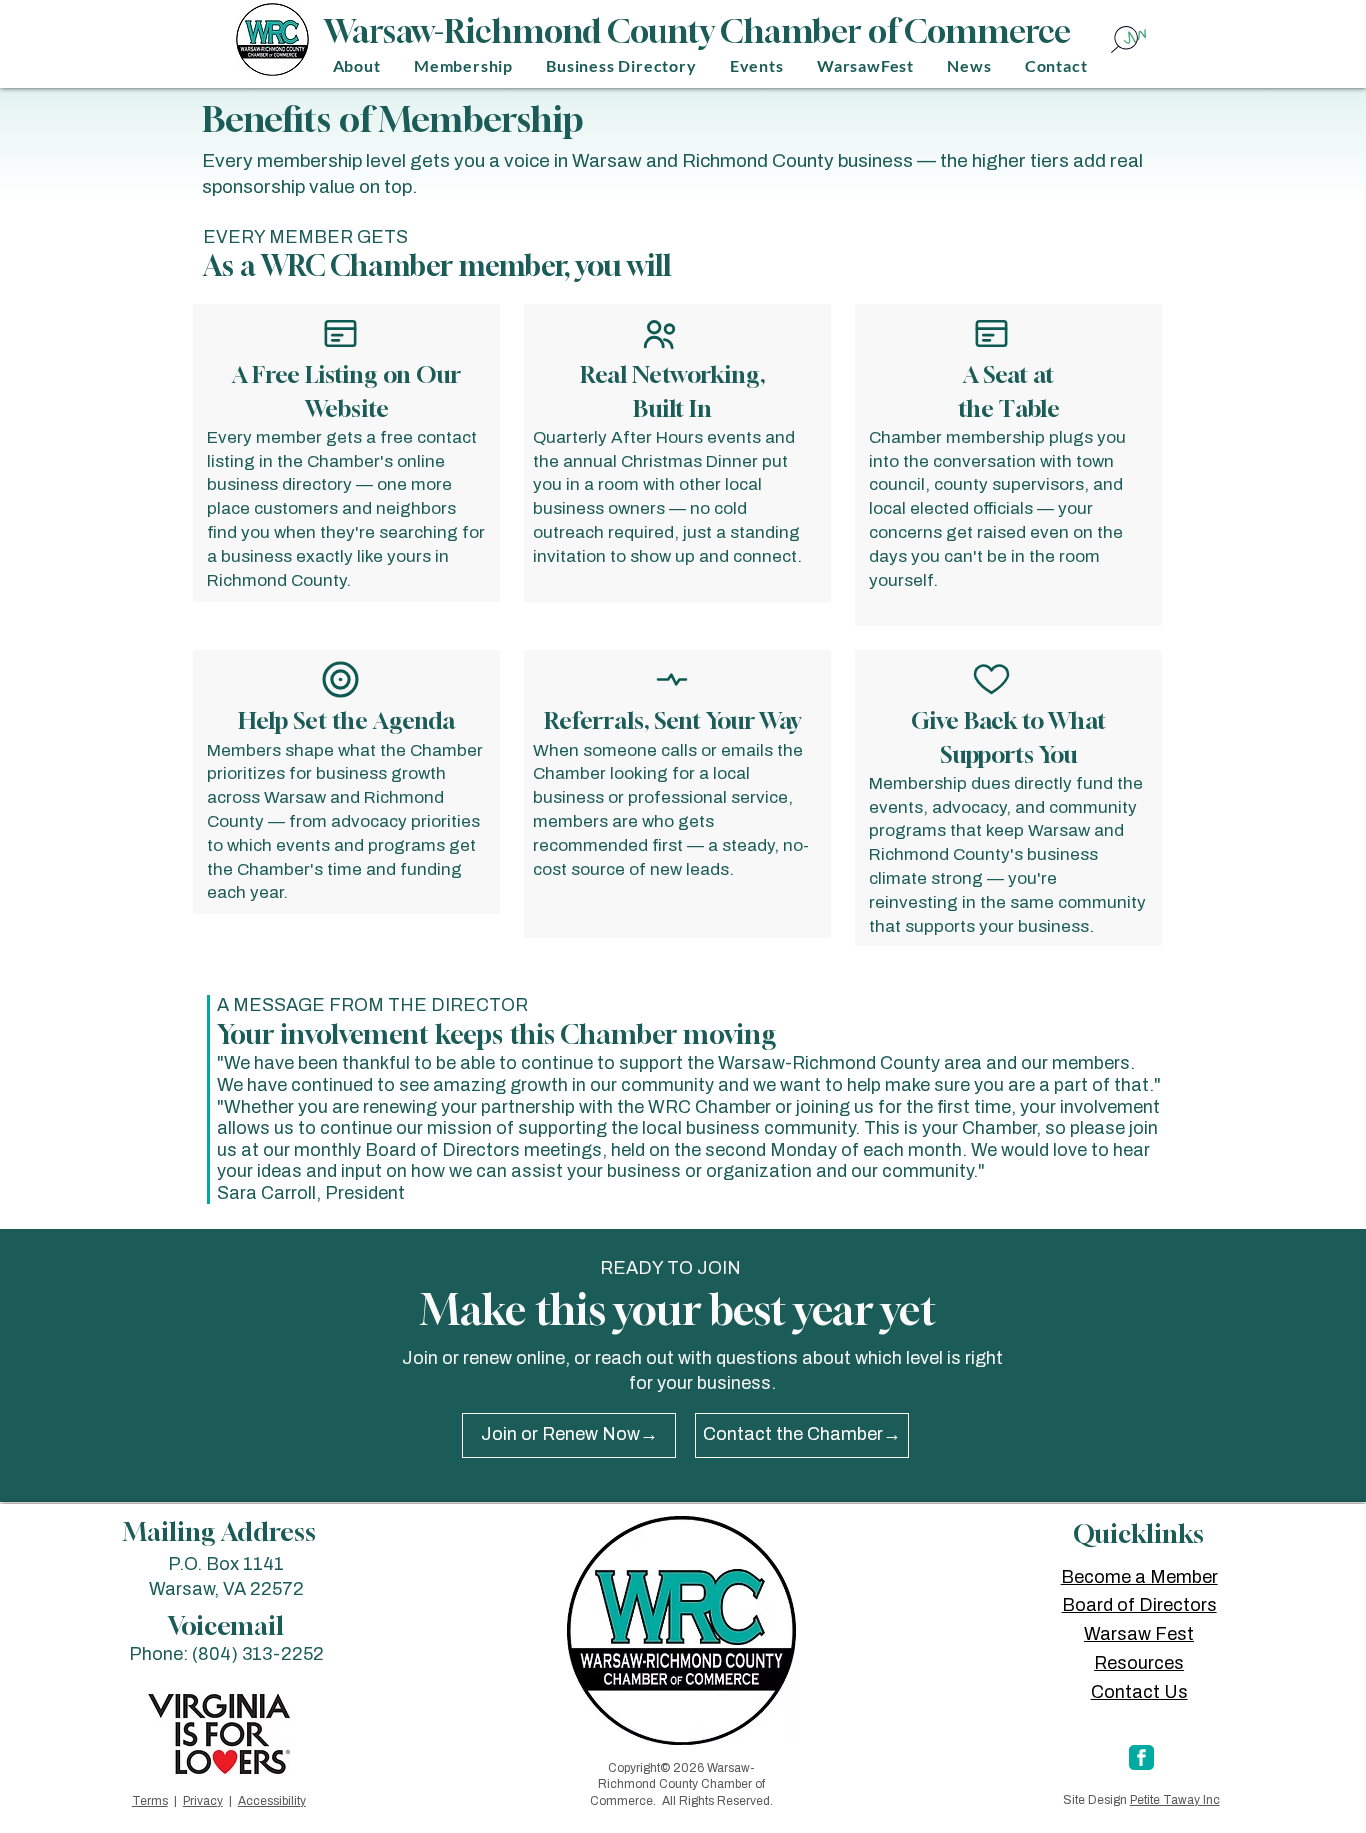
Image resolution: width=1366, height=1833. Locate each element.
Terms (150, 1801)
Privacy (203, 1801)
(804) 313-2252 (258, 1654)
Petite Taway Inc (1175, 1800)
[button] (356, 65)
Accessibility (272, 1801)
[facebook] (1141, 1757)
